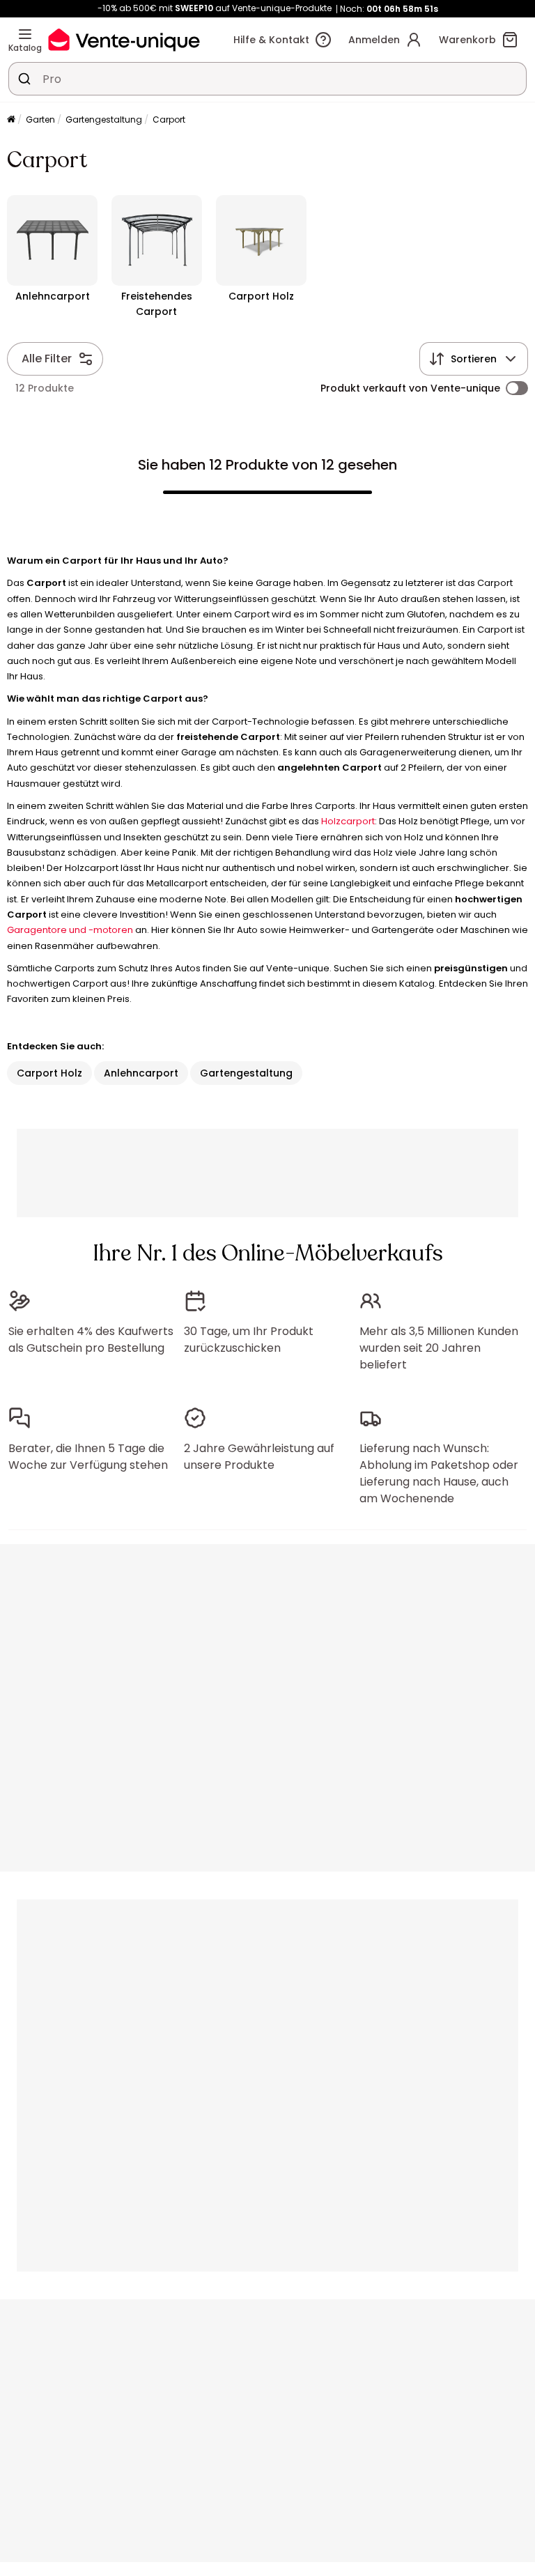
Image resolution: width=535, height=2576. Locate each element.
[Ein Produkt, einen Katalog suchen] (24, 79)
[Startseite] (11, 120)
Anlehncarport (141, 1073)
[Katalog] (25, 34)
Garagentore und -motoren (70, 930)
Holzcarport (348, 821)
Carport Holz (49, 1073)
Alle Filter (47, 358)
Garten (40, 119)
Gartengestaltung (104, 119)
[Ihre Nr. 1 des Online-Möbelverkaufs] (124, 39)
